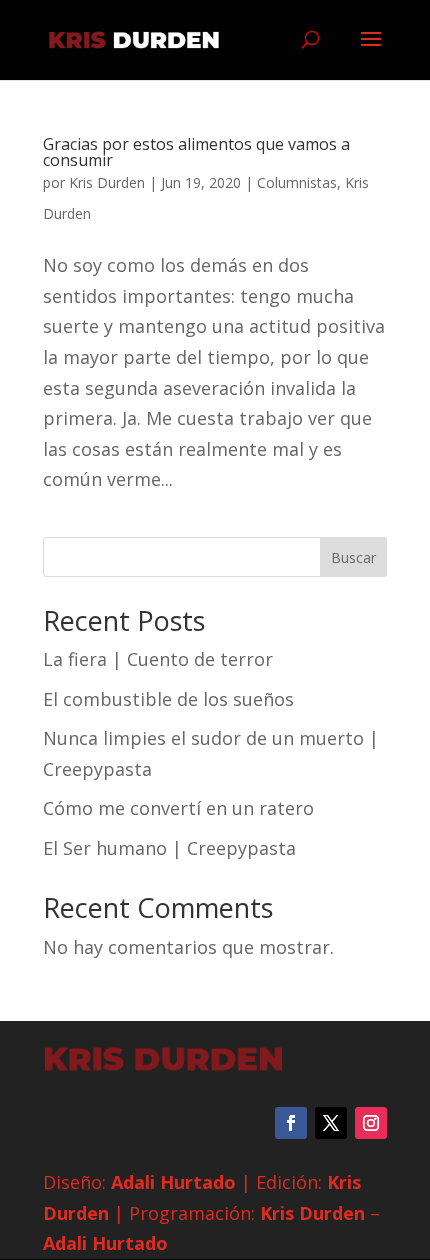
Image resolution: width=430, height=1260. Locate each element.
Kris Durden (107, 182)
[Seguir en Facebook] (291, 1123)
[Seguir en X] (331, 1123)
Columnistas (297, 182)
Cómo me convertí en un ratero (178, 808)
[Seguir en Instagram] (371, 1123)
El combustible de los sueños (168, 699)
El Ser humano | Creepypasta (169, 848)
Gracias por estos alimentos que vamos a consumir (196, 152)
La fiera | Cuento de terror (158, 659)
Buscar (353, 557)
